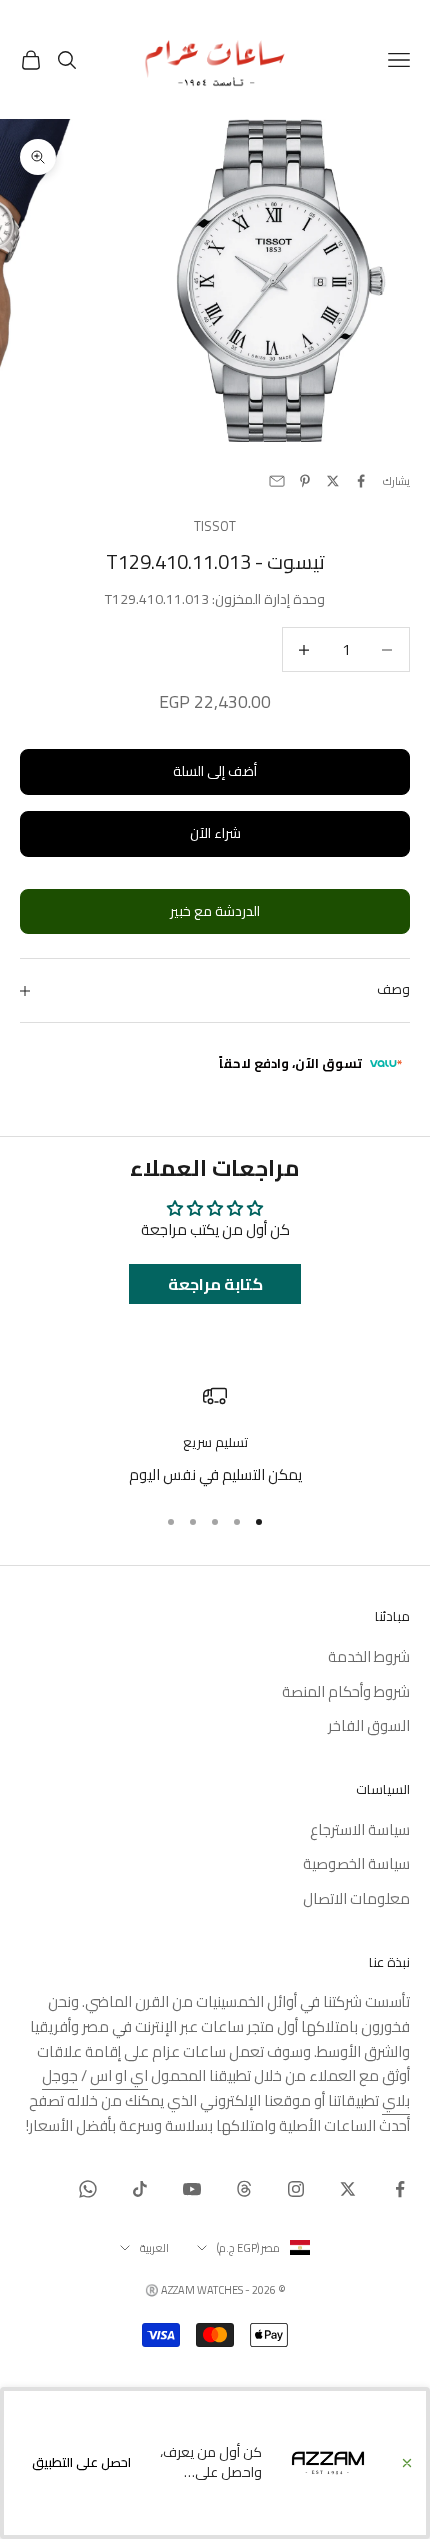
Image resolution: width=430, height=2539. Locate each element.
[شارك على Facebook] (361, 481)
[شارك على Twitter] (333, 481)
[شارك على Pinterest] (305, 481)
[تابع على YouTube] (192, 2189)
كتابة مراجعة (215, 1284)
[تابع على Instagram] (296, 2189)
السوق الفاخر (369, 1725)
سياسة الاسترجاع (360, 1829)
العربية (154, 2248)
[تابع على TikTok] (140, 2189)
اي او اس (119, 2075)
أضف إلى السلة (215, 771)
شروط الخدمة (369, 1656)
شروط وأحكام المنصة (346, 1691)
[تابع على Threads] (244, 2189)
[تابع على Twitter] (348, 2189)
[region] (215, 1435)
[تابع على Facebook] (400, 2189)
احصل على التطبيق (81, 2462)
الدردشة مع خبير (215, 911)
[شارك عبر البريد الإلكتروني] (277, 481)
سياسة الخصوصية (356, 1863)
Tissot (215, 526)
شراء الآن (215, 833)
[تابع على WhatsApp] (88, 2189)
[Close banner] (407, 2463)
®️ (152, 2290)
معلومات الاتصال (356, 1898)
